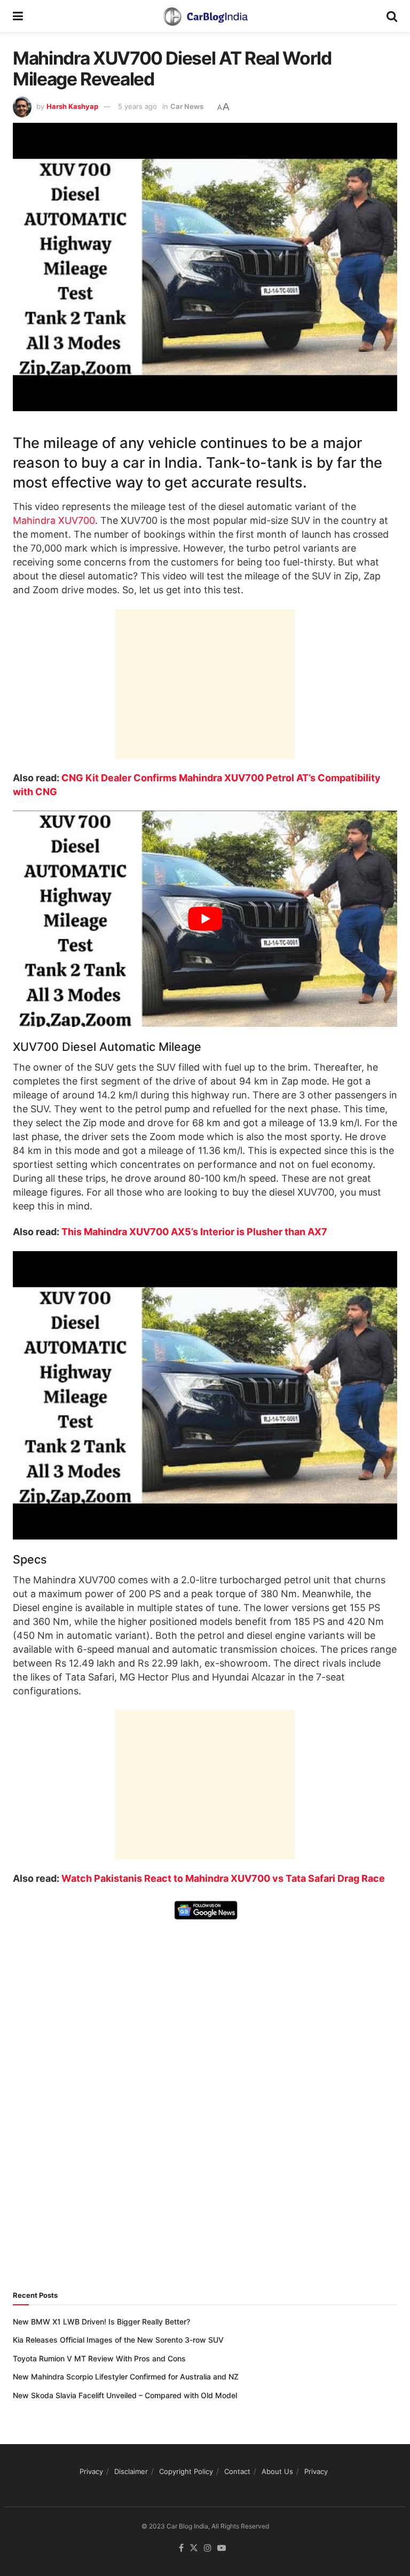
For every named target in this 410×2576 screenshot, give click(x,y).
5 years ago (137, 106)
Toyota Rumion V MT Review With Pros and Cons (99, 2358)
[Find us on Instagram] (208, 2548)
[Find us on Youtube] (222, 2548)
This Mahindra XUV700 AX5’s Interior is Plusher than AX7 (194, 1232)
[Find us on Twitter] (194, 2548)
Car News (187, 106)
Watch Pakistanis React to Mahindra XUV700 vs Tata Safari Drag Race (223, 1878)
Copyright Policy (186, 2471)
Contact (237, 2471)
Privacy (91, 2471)
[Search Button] (392, 16)
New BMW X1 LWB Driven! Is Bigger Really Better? (101, 2322)
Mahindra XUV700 (54, 520)
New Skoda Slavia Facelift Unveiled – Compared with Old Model (125, 2395)
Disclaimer (131, 2471)
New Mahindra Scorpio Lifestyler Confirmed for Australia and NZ (126, 2377)
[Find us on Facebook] (181, 2548)
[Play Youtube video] (205, 919)
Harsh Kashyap (72, 106)
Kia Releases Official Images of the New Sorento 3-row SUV (118, 2340)
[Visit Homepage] (205, 16)
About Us (277, 2471)
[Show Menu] (18, 16)
